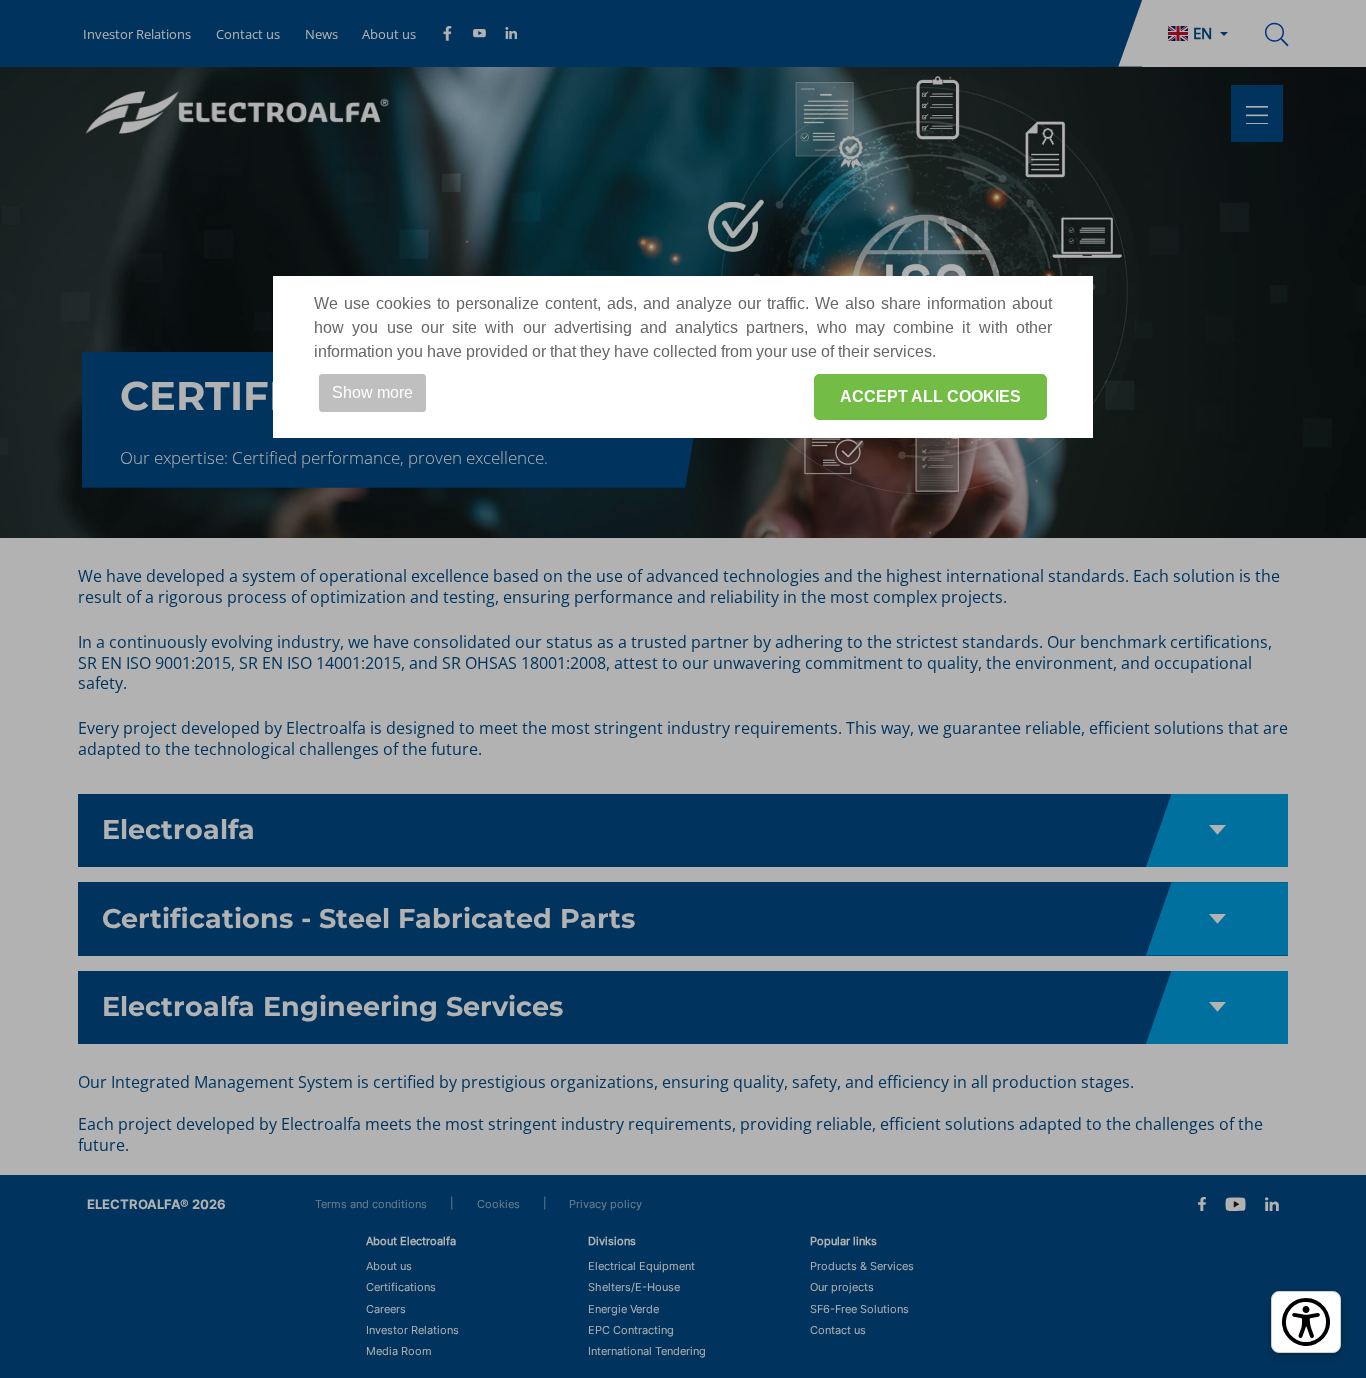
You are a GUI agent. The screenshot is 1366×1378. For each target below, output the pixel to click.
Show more (372, 392)
